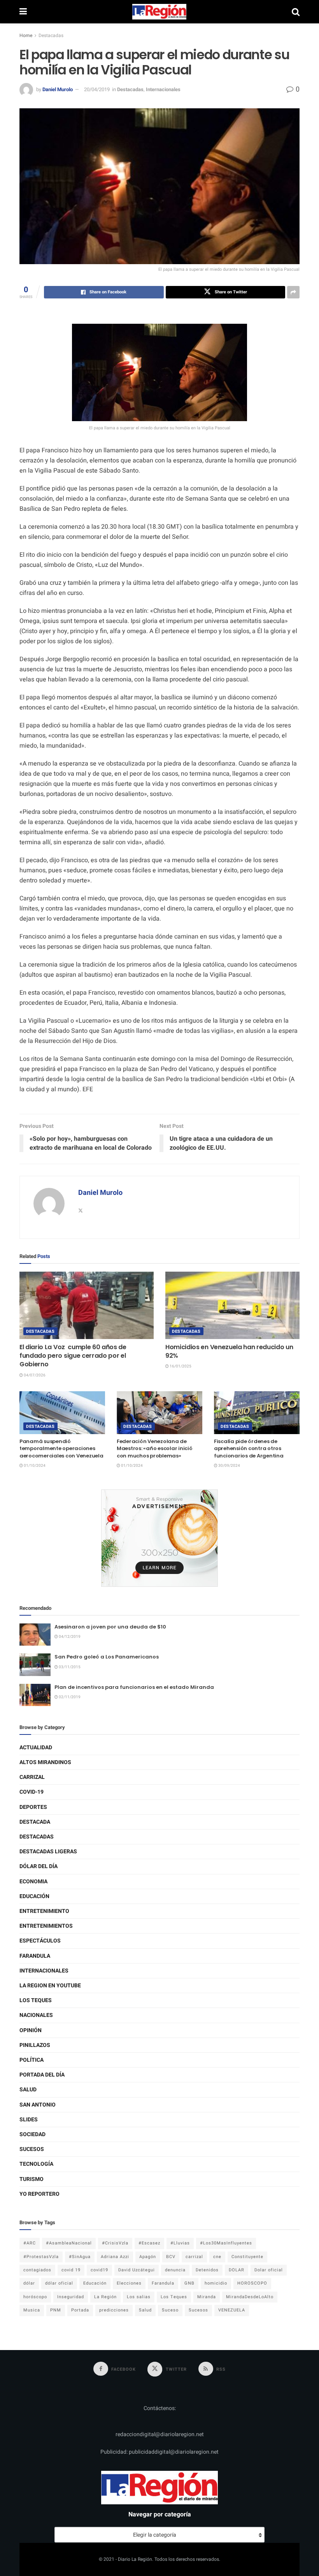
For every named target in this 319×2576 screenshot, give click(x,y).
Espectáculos (40, 1941)
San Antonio (38, 2105)
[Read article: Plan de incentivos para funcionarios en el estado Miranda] (35, 1695)
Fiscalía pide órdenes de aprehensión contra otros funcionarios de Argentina (249, 1448)
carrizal (194, 2257)
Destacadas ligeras (48, 1852)
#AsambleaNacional (69, 2243)
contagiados (37, 2270)
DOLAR (237, 2270)
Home (26, 35)
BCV (171, 2257)
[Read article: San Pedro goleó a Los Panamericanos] (35, 1665)
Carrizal (32, 1777)
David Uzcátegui (137, 2270)
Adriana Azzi (115, 2257)
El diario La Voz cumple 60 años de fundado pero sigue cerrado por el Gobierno (73, 1356)
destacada (35, 1822)
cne (217, 2257)
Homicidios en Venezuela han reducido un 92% (229, 1351)
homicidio (216, 2283)
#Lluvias (180, 2243)
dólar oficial (59, 2283)
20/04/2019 (97, 89)
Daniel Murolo (58, 89)
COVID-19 (32, 1792)
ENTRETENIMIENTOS (46, 1926)
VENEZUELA (232, 2310)
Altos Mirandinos (45, 1762)
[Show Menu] (23, 12)
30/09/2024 (229, 1466)
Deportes (33, 1807)
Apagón (148, 2257)
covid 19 (71, 2270)
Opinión (31, 2030)
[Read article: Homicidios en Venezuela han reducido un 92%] (232, 1305)
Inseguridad (71, 2297)
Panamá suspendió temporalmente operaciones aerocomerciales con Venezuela (61, 1448)
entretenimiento (44, 1911)
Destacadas (51, 35)
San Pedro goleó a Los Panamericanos (107, 1657)
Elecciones (129, 2283)
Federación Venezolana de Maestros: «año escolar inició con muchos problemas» (154, 1448)
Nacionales (36, 2015)
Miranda (207, 2297)
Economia (33, 1882)
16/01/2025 (180, 1366)
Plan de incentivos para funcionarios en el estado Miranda (134, 1687)
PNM (56, 2310)
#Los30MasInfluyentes (226, 2243)
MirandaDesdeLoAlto (250, 2297)
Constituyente (247, 2257)
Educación (34, 1896)
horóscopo (35, 2297)
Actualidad (36, 1748)
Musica (32, 2310)
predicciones (114, 2310)
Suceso (170, 2310)
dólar (29, 2283)
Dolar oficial (269, 2270)
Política (32, 2060)
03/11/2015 (69, 1667)
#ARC (30, 2243)
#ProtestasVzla (41, 2257)
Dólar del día (39, 1866)
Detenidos (207, 2270)
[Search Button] (296, 12)
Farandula (35, 1956)
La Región (105, 2297)
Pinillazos (35, 2045)
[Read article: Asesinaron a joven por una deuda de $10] (35, 1635)
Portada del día (42, 2075)
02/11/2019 (69, 1697)
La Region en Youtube (50, 1986)
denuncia (175, 2270)
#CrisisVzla (115, 2243)
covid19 (99, 2270)
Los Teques (36, 2000)
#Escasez (149, 2243)
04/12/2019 (69, 1637)
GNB (189, 2283)
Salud (28, 2090)
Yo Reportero (39, 2194)
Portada (80, 2310)
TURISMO (32, 2179)
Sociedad (32, 2134)
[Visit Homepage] (159, 12)
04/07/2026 (34, 1375)
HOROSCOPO (252, 2283)
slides (29, 2120)
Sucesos (32, 2149)
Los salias (139, 2297)
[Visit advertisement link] (159, 1538)
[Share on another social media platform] (293, 292)
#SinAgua (80, 2257)
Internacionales (163, 89)
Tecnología (36, 2164)
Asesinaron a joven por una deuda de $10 (110, 1627)
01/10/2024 (34, 1466)
